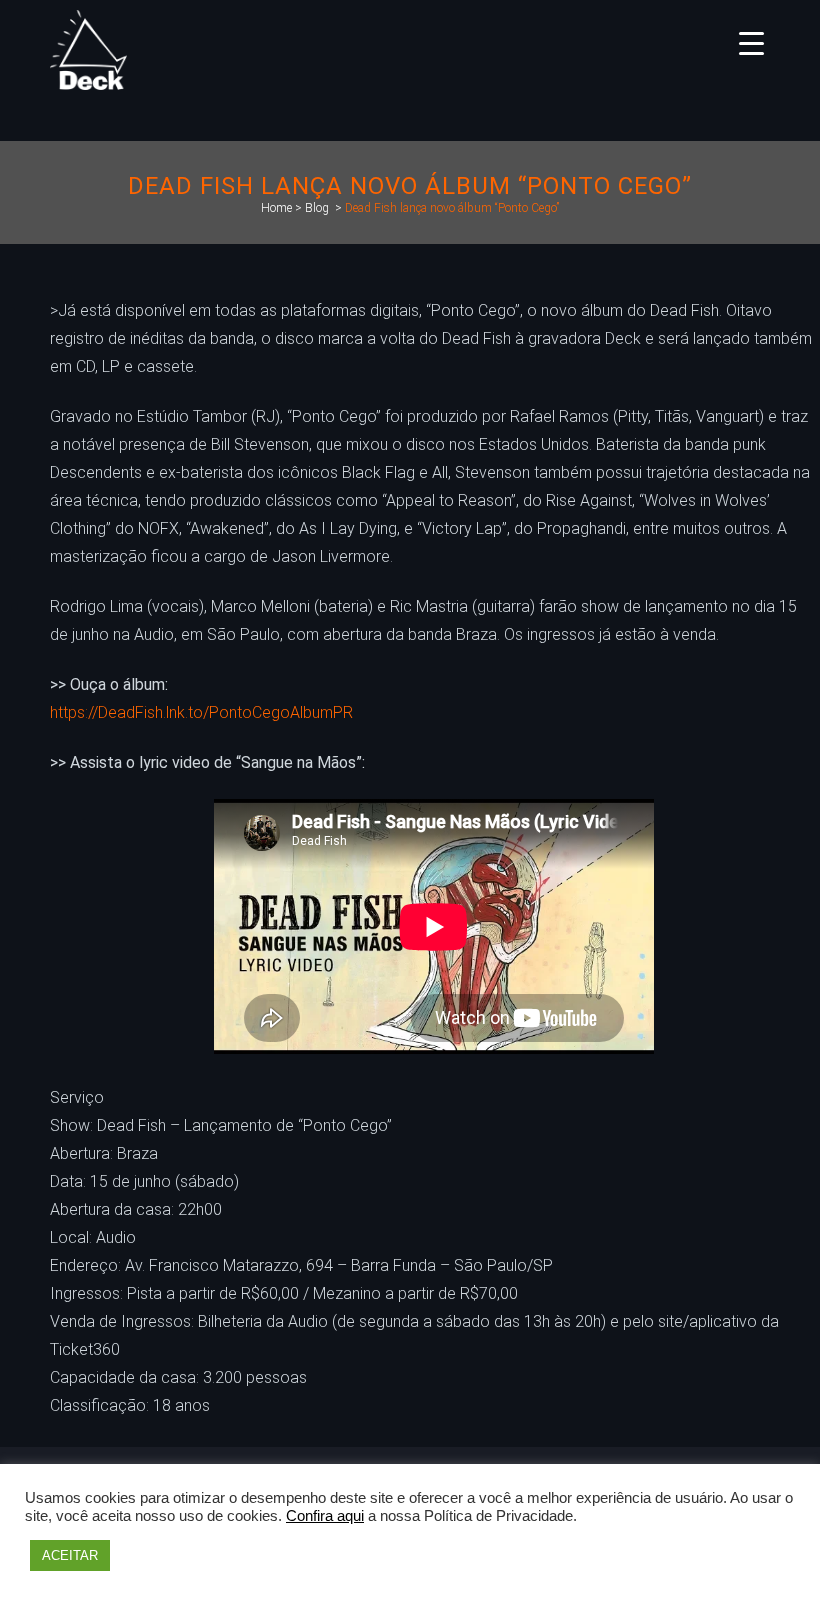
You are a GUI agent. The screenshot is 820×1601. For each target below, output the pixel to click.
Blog (317, 208)
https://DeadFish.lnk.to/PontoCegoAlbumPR (201, 712)
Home (276, 208)
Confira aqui (325, 1516)
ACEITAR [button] (70, 1555)
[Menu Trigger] (751, 42)
